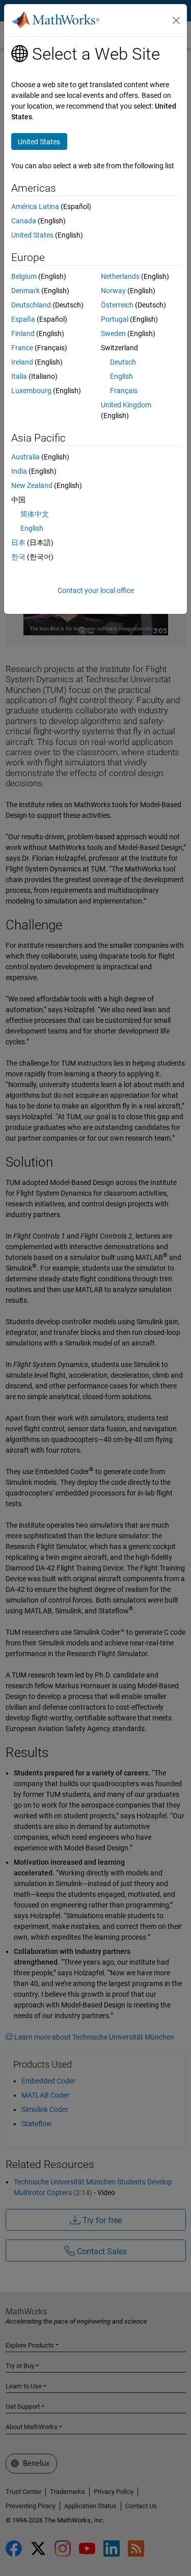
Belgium (24, 276)
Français (124, 391)
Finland (23, 333)
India (19, 471)
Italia (19, 376)
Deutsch (123, 362)
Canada (24, 221)
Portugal (115, 319)
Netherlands (120, 276)
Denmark (25, 291)
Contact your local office (96, 590)
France (22, 348)
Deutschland (31, 305)
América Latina (35, 207)
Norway (113, 291)
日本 (18, 543)
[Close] (176, 20)
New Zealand (32, 485)
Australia (25, 457)
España (23, 319)
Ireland (22, 362)
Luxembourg (31, 391)
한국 (18, 557)
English (121, 376)
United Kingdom (126, 405)
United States (32, 235)
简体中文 (35, 514)
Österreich (117, 305)
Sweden (113, 333)
